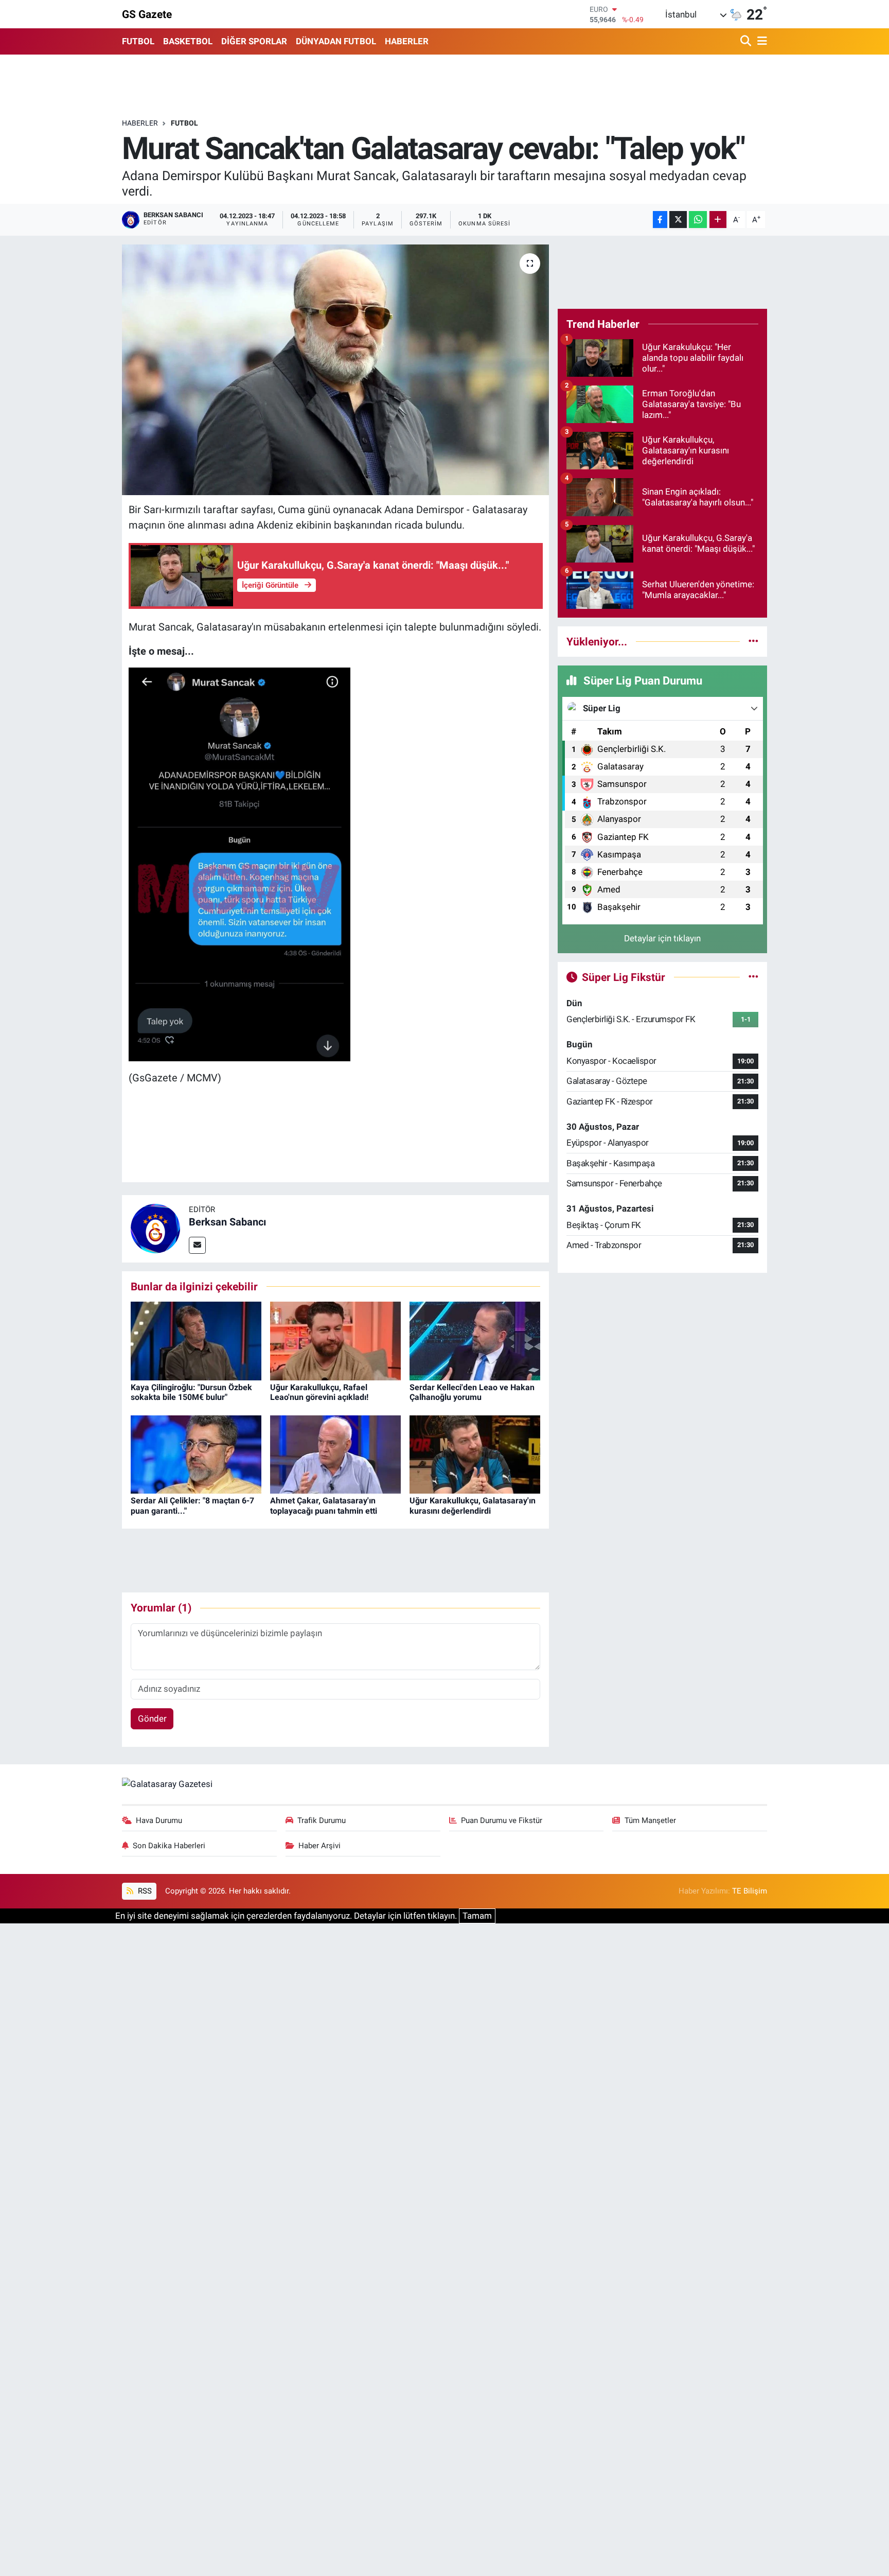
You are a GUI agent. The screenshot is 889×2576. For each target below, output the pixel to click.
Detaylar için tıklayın (662, 938)
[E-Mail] (197, 1245)
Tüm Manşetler (650, 1820)
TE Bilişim (750, 1891)
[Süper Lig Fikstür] (753, 977)
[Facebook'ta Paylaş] (660, 220)
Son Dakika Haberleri (169, 1846)
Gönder (152, 1719)
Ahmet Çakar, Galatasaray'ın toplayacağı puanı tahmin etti (324, 1505)
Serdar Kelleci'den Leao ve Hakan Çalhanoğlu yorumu (472, 1392)
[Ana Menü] (760, 41)
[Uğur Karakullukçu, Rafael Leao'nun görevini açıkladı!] (335, 1340)
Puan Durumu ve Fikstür (502, 1820)
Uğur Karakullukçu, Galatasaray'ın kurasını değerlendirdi (473, 1505)
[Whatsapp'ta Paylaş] (698, 220)
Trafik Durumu (322, 1820)
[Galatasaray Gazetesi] (167, 1783)
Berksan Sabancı (227, 1222)
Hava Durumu (159, 1820)
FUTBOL (138, 41)
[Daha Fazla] (718, 220)
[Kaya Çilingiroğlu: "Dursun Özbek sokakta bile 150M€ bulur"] (196, 1340)
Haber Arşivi (319, 1846)
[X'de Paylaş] (678, 220)
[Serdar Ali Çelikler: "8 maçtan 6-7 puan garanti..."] (196, 1453)
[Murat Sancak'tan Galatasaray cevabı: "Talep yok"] (336, 370)
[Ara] (747, 41)
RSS (144, 1891)
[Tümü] (753, 641)
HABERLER (407, 41)
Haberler (140, 123)
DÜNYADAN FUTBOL (336, 41)
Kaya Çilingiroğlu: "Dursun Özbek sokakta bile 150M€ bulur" (191, 1392)
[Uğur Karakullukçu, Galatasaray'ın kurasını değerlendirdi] (475, 1453)
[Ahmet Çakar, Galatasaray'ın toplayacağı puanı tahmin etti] (335, 1453)
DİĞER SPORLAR (254, 41)
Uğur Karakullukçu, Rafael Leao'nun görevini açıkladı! (319, 1392)
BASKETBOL (188, 41)
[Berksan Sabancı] (155, 1228)
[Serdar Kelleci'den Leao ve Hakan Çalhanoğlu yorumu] (475, 1340)
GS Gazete (147, 14)
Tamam (477, 1916)
